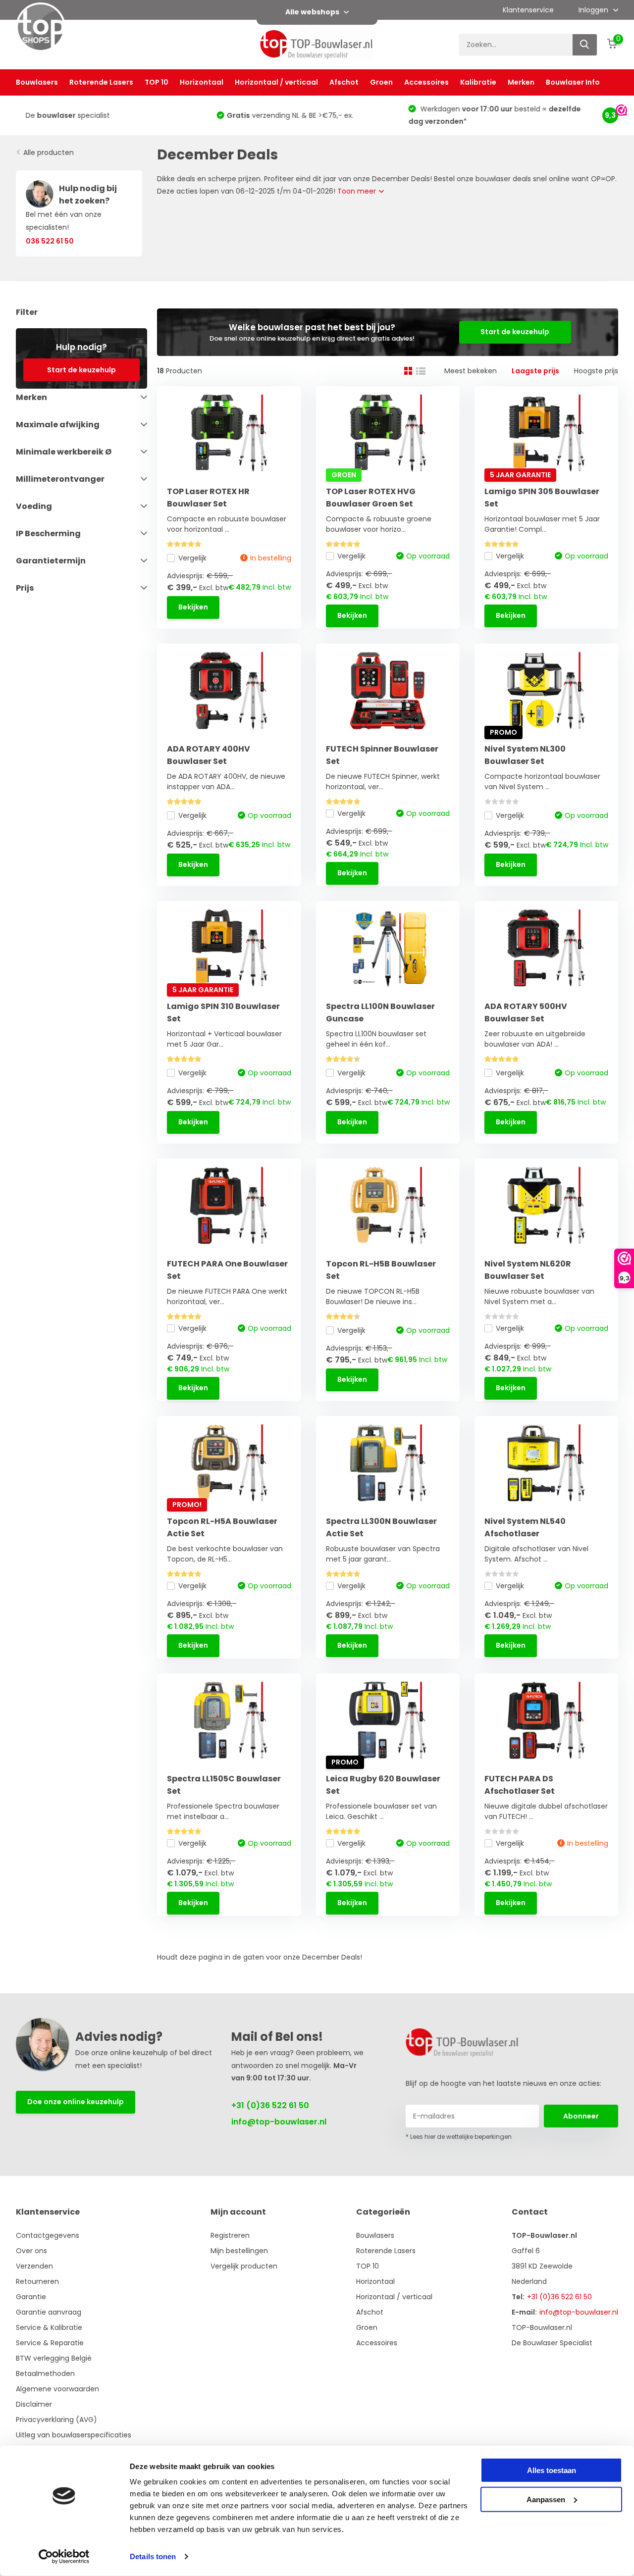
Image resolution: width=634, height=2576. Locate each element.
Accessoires (426, 82)
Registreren (230, 2235)
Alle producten (49, 152)
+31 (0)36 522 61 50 (270, 2105)
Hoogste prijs (596, 371)
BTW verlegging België (54, 2358)
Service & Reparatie (50, 2343)
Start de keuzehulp (81, 369)
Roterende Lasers (101, 82)
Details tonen (153, 2556)
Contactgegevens (48, 2235)
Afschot (344, 82)
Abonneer (581, 2116)
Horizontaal (202, 82)
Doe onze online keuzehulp (76, 2102)
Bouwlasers (37, 82)
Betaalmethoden (45, 2374)
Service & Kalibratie (49, 2327)
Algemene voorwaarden (57, 2389)
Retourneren (37, 2281)
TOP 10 (157, 82)
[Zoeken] (585, 45)
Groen (381, 82)
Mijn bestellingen (239, 2251)
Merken (521, 82)
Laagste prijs (535, 371)
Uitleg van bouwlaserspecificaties (74, 2435)
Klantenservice (528, 10)
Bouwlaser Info (573, 82)
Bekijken (193, 607)
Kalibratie (478, 82)
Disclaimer (34, 2404)
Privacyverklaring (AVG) (56, 2420)
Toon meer (358, 191)
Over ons (31, 2251)
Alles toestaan (552, 2470)
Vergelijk (192, 558)
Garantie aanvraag (49, 2312)
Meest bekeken (471, 371)
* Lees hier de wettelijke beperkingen (459, 2137)
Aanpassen (546, 2499)
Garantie (31, 2297)
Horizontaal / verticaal (276, 82)
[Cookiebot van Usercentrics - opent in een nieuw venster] (64, 2557)
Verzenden (34, 2266)
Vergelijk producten (244, 2266)
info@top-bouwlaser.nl (279, 2122)
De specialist (59, 115)
